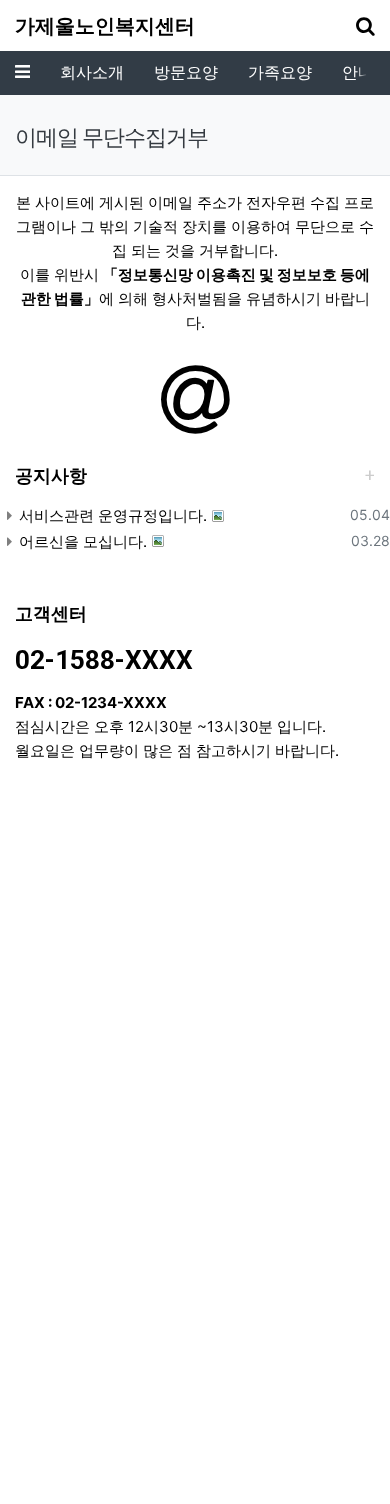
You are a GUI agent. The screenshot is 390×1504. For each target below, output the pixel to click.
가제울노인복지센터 (105, 26)
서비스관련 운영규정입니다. (113, 515)
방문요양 (186, 72)
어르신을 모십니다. (83, 541)
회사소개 (92, 72)
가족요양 (280, 72)
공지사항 (51, 475)
